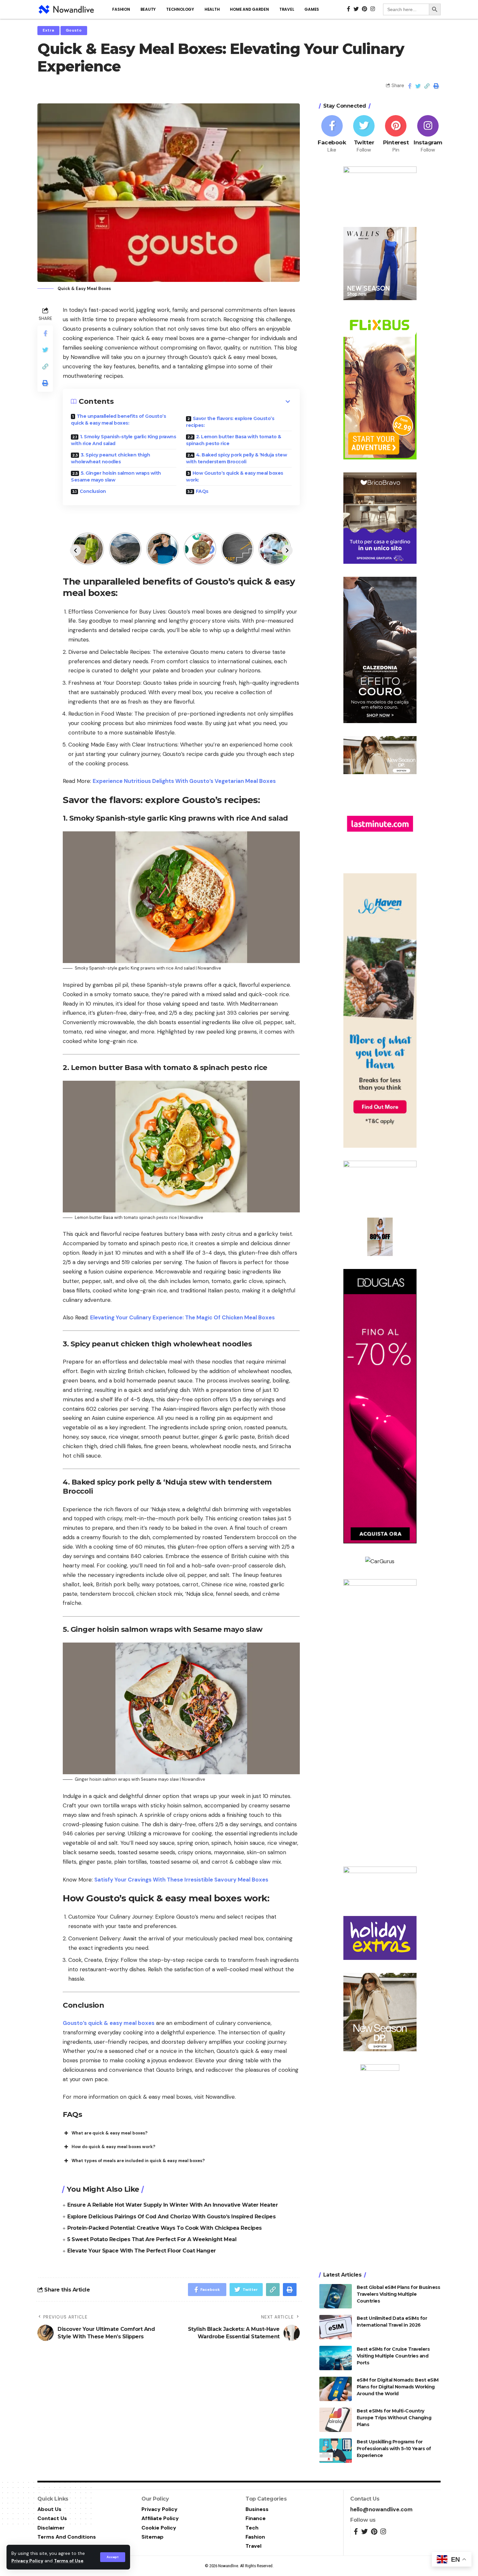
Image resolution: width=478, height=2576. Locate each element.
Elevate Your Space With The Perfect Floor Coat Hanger (142, 2251)
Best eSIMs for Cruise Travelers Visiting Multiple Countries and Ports (393, 2356)
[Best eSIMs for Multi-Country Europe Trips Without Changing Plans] (336, 2420)
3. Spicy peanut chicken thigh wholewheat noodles (110, 458)
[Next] (287, 550)
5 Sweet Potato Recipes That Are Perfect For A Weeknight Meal (152, 2239)
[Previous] (75, 550)
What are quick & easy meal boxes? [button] (110, 2133)
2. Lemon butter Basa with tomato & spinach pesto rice (234, 440)
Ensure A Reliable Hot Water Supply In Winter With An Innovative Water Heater (173, 2205)
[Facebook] (332, 134)
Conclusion (93, 491)
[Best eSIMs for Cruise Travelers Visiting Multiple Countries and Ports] (336, 2358)
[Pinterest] (396, 134)
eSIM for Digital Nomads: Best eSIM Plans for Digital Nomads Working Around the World (398, 2387)
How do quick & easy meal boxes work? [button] (113, 2147)
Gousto (74, 30)
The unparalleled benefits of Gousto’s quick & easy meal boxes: (118, 420)
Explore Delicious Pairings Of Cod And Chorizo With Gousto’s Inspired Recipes (171, 2217)
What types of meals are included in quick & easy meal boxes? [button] (138, 2161)
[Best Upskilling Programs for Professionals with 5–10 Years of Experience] (336, 2451)
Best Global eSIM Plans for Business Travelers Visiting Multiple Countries (398, 2294)
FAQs (202, 491)
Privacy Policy (27, 2561)
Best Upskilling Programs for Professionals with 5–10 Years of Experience (394, 2449)
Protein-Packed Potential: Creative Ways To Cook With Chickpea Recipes (165, 2228)
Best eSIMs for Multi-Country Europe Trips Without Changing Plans (394, 2418)
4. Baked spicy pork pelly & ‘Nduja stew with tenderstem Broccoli (236, 458)
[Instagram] (428, 134)
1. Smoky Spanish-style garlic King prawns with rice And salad (123, 440)
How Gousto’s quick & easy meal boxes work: (235, 476)
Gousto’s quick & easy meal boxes (109, 2023)
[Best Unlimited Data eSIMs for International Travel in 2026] (336, 2327)
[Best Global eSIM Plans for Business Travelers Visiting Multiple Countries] (336, 2296)
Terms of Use (69, 2561)
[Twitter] (364, 134)
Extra (48, 30)
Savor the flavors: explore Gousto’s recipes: (230, 422)
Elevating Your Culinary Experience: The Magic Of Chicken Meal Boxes (182, 1317)
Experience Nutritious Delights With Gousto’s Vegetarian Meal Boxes (184, 781)
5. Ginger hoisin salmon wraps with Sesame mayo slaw (116, 476)
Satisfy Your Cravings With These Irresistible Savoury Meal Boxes (181, 1880)
